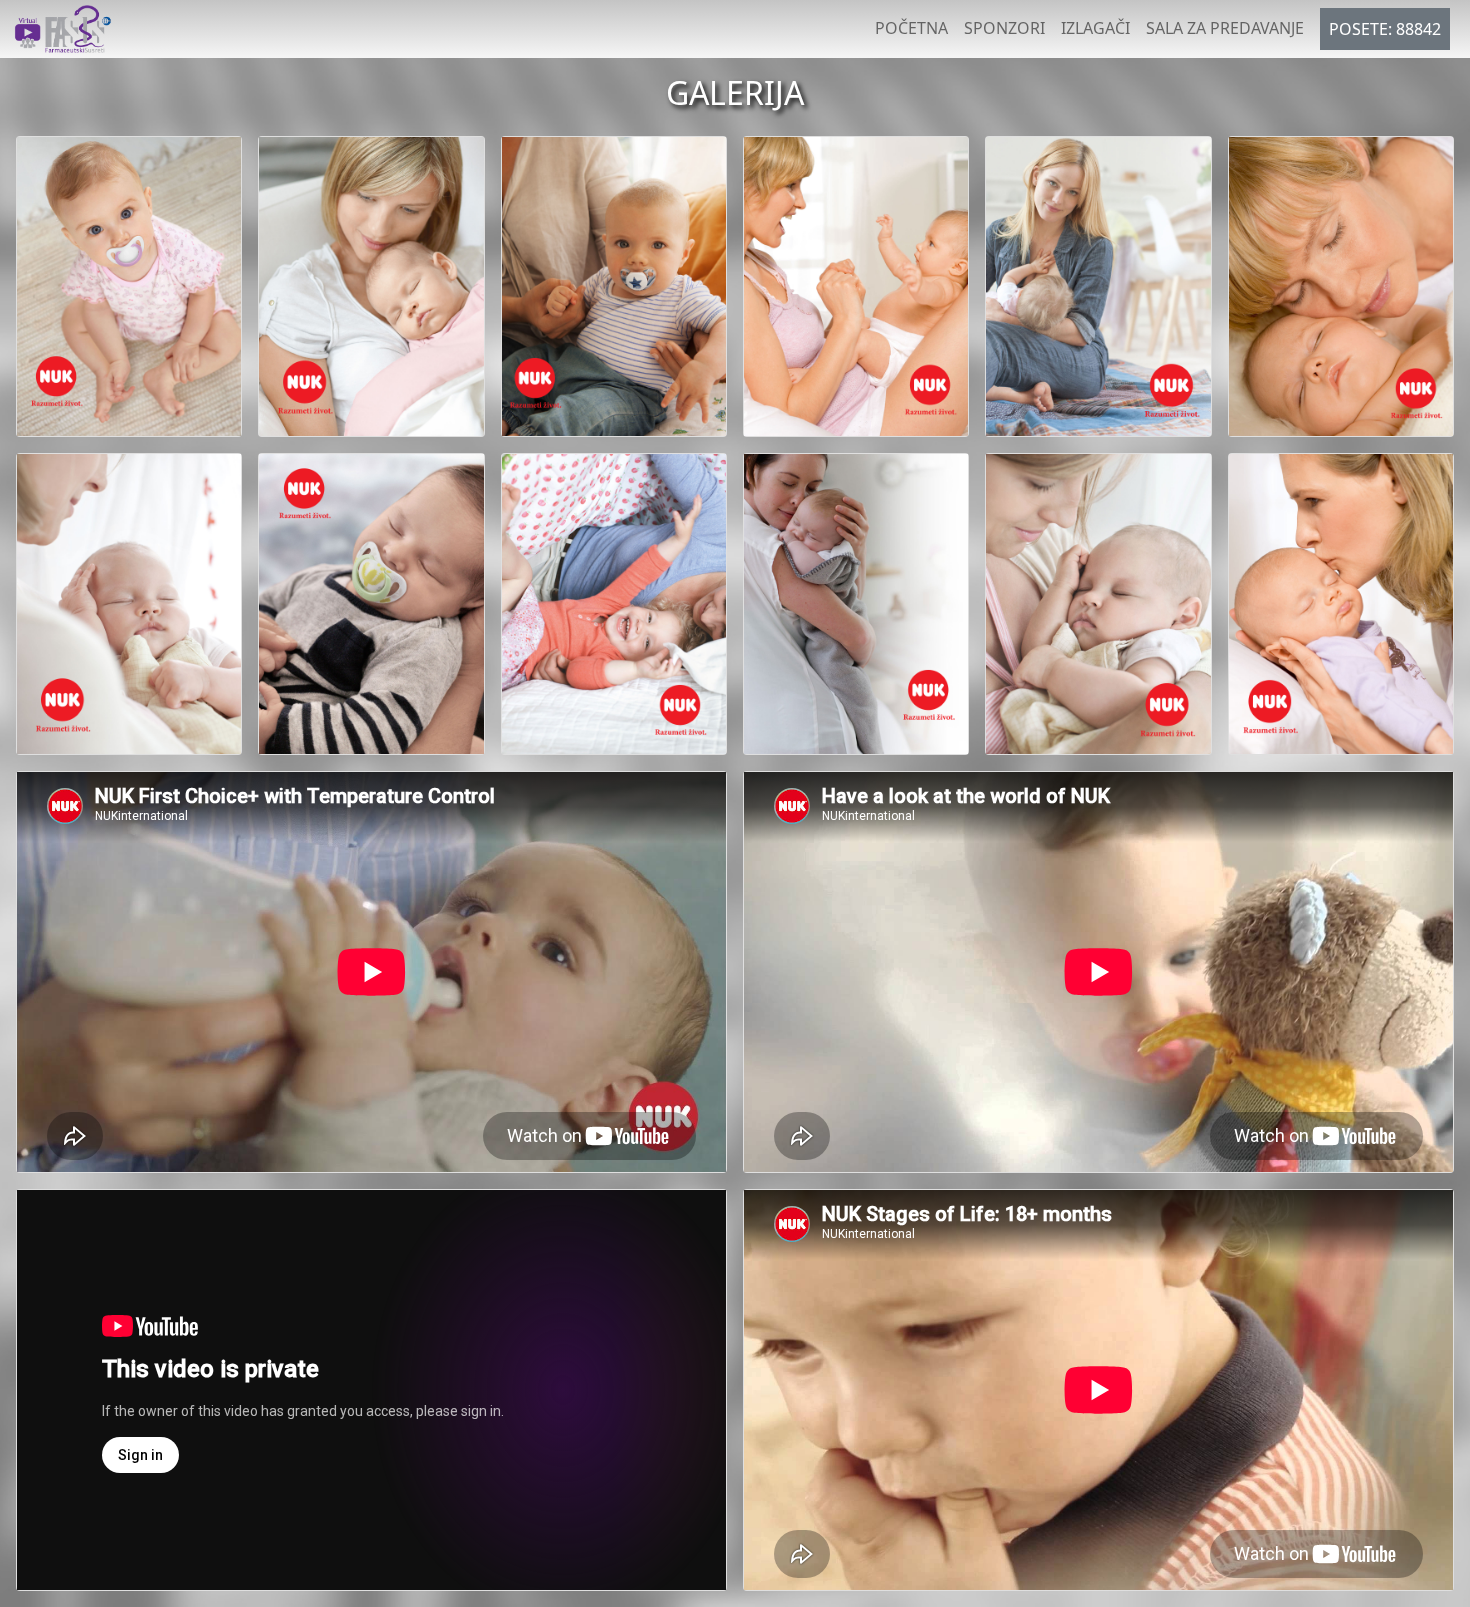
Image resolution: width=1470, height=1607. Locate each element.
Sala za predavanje (1225, 28)
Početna (911, 28)
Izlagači (1095, 28)
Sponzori (1004, 28)
